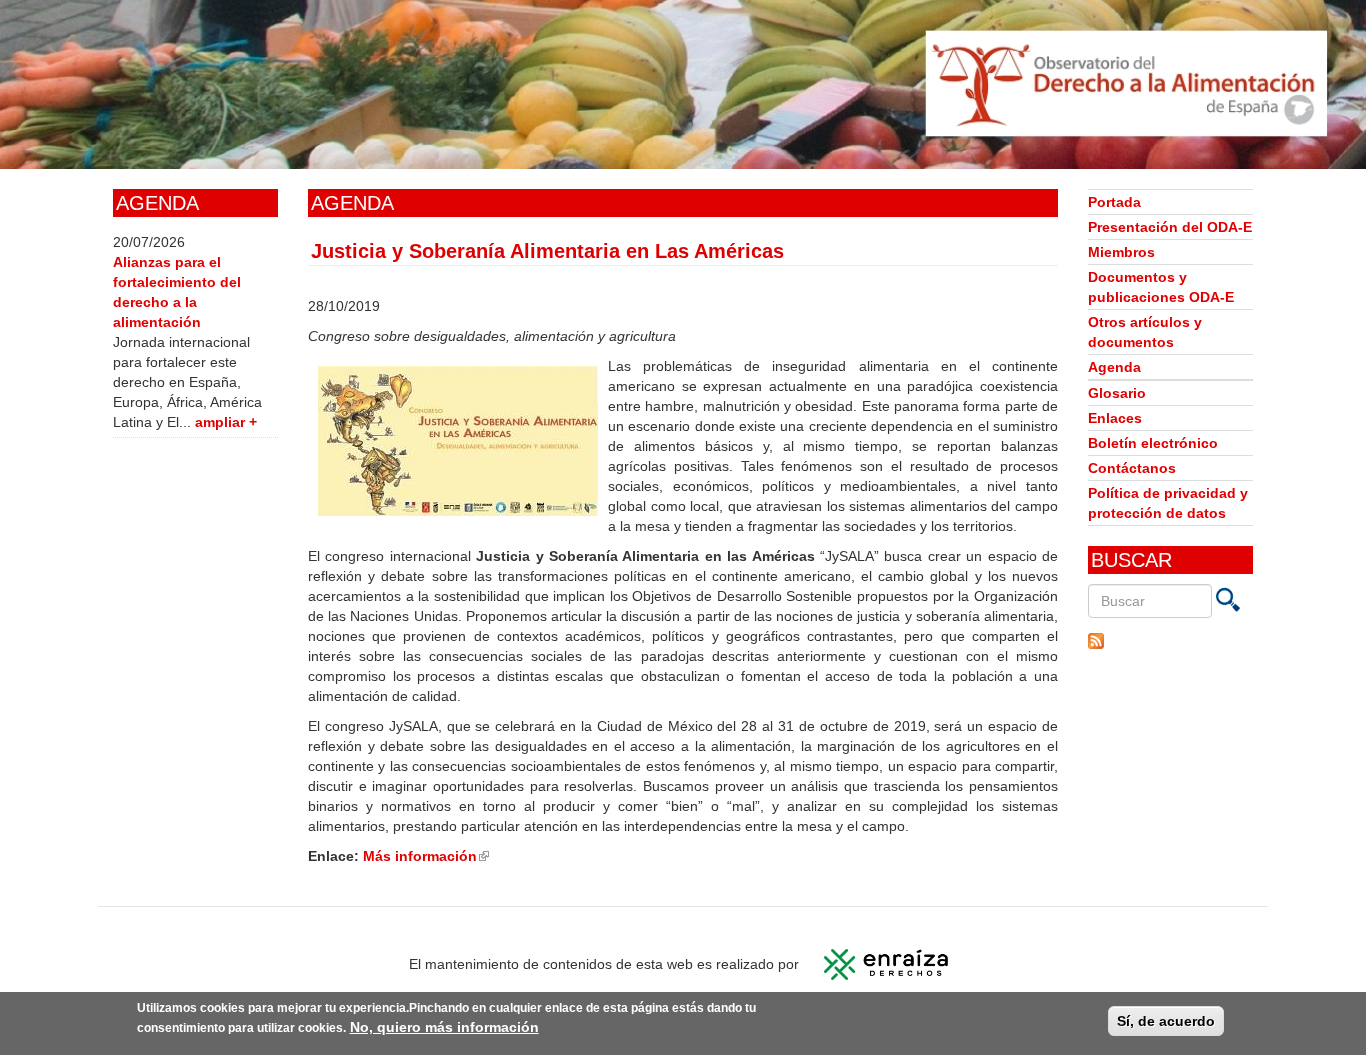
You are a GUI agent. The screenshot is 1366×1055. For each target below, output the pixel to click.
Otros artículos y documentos (1145, 332)
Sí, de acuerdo (1166, 1021)
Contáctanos (1132, 468)
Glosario (1117, 393)
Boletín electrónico (1153, 443)
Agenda (1114, 367)
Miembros (1121, 252)
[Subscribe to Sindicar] (1170, 641)
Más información (426, 856)
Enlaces (1115, 418)
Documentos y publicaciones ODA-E (1161, 287)
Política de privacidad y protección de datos (1168, 503)
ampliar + (226, 422)
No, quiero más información (444, 1027)
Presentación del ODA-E (1170, 227)
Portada (1114, 202)
